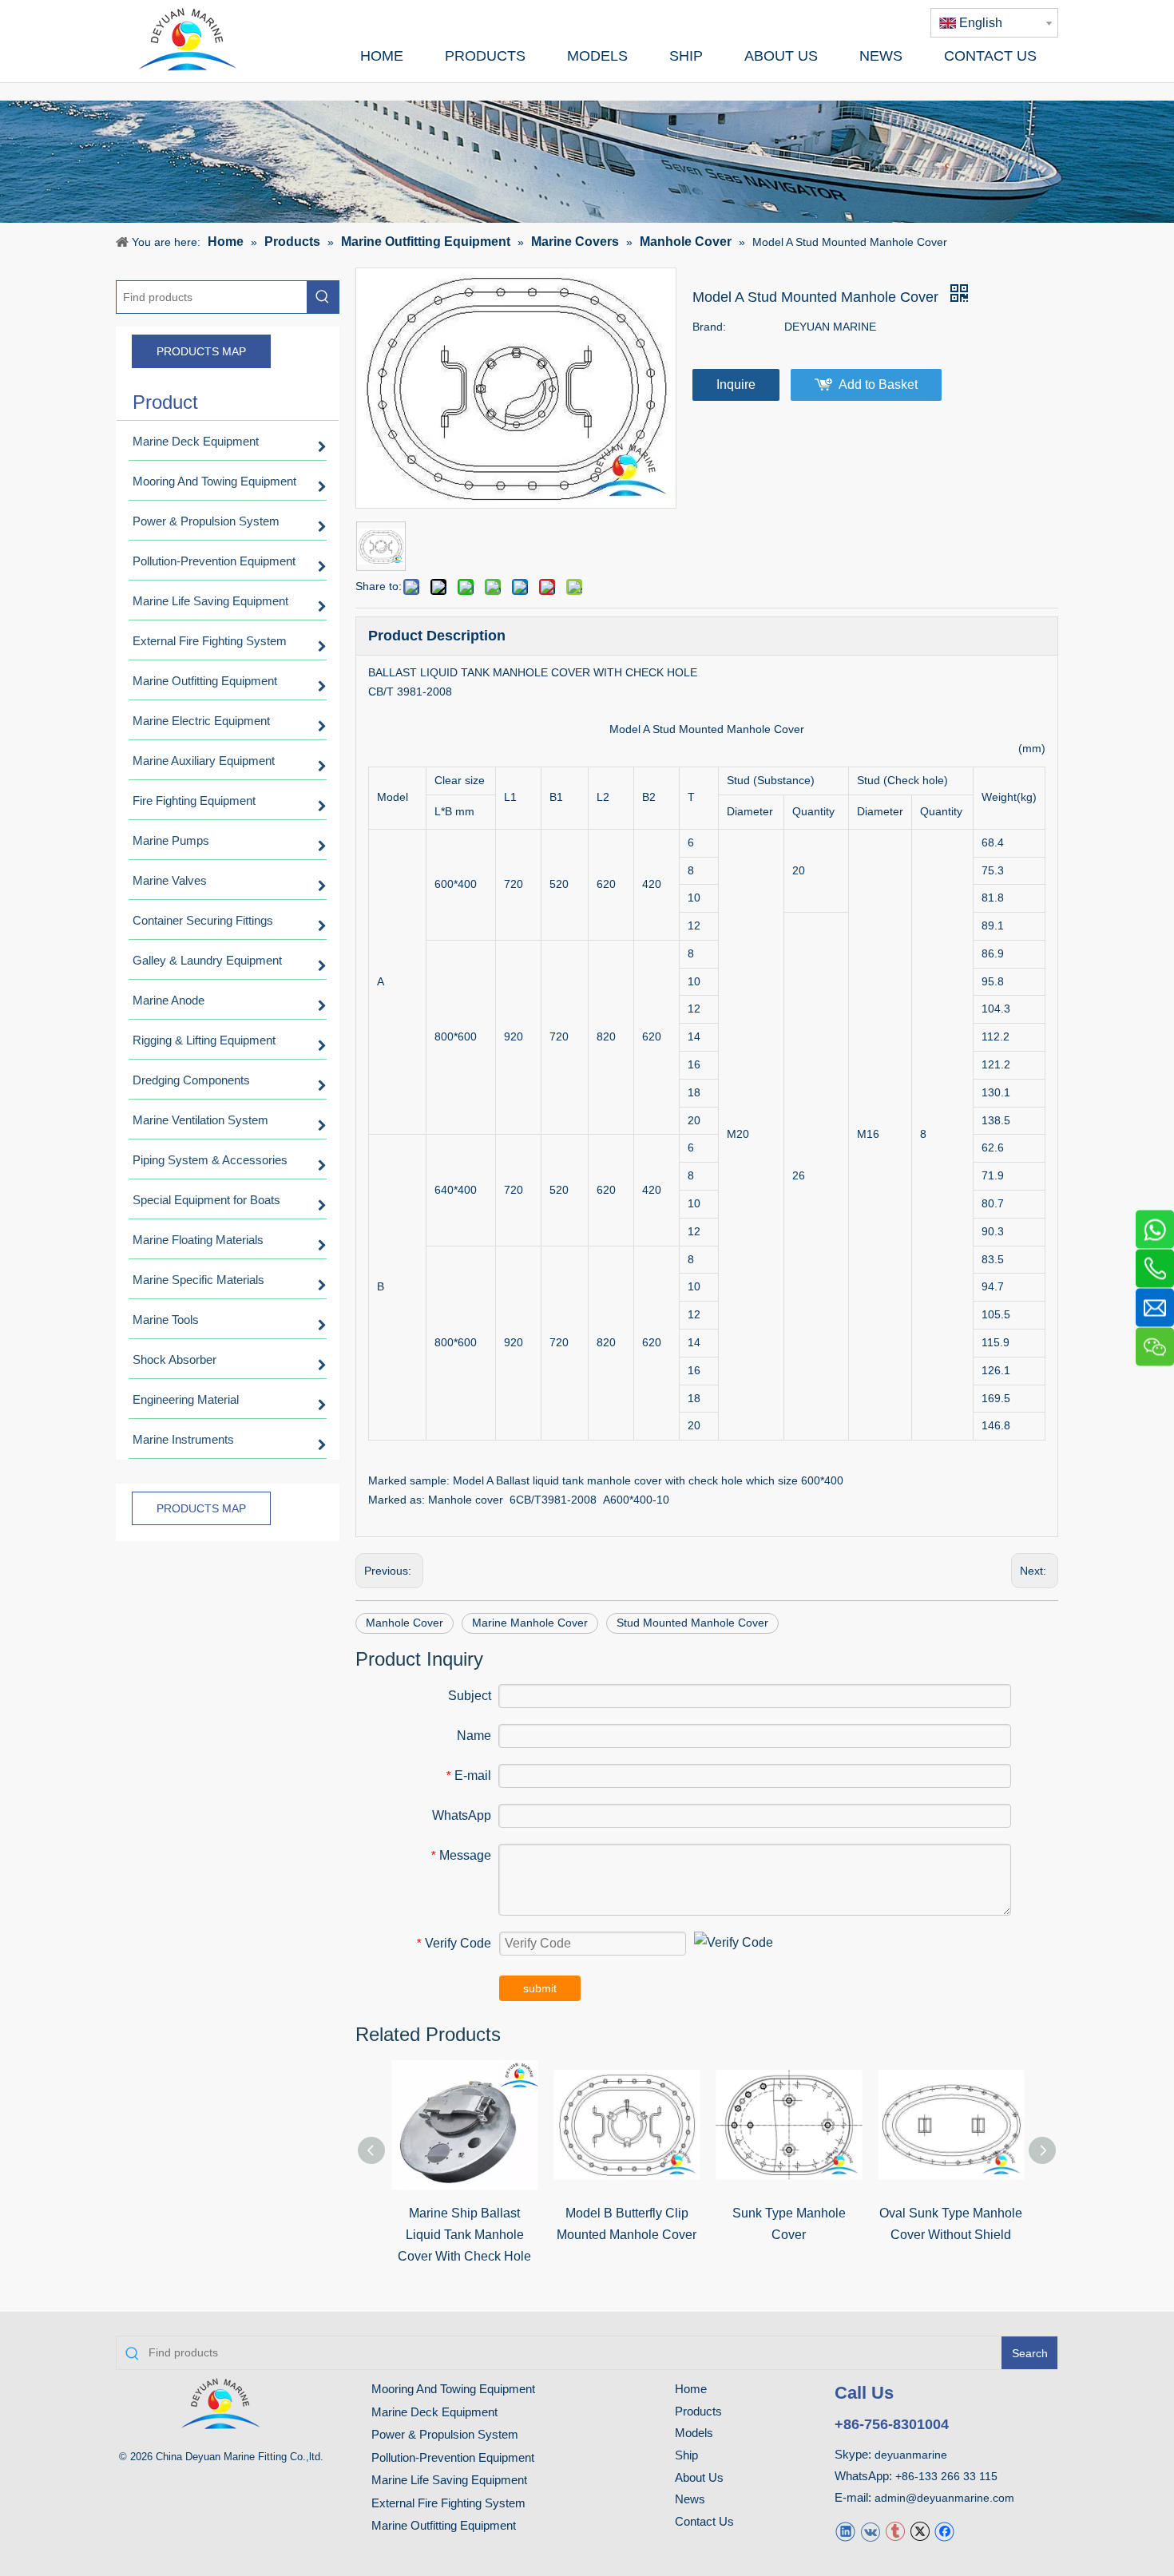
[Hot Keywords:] (323, 297)
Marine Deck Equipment (434, 2412)
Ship (686, 2455)
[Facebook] (944, 2531)
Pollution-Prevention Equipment (453, 2457)
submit (540, 1988)
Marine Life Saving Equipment (449, 2480)
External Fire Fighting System (448, 2503)
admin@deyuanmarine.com (944, 2498)
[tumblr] (895, 2531)
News (690, 2499)
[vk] (870, 2531)
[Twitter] (920, 2531)
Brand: (709, 327)
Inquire (736, 384)
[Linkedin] (845, 2531)
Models (694, 2433)
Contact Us (704, 2521)
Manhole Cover (405, 1623)
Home (691, 2389)
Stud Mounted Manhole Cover (692, 1623)
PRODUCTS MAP (201, 351)
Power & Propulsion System (445, 2434)
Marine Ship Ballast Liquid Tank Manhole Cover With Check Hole (464, 2235)
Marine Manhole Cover (530, 1623)
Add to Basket (878, 384)
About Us (699, 2477)
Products (698, 2411)
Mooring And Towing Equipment (453, 2389)
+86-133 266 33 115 (946, 2476)
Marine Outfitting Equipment (444, 2525)
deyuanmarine (911, 2455)
